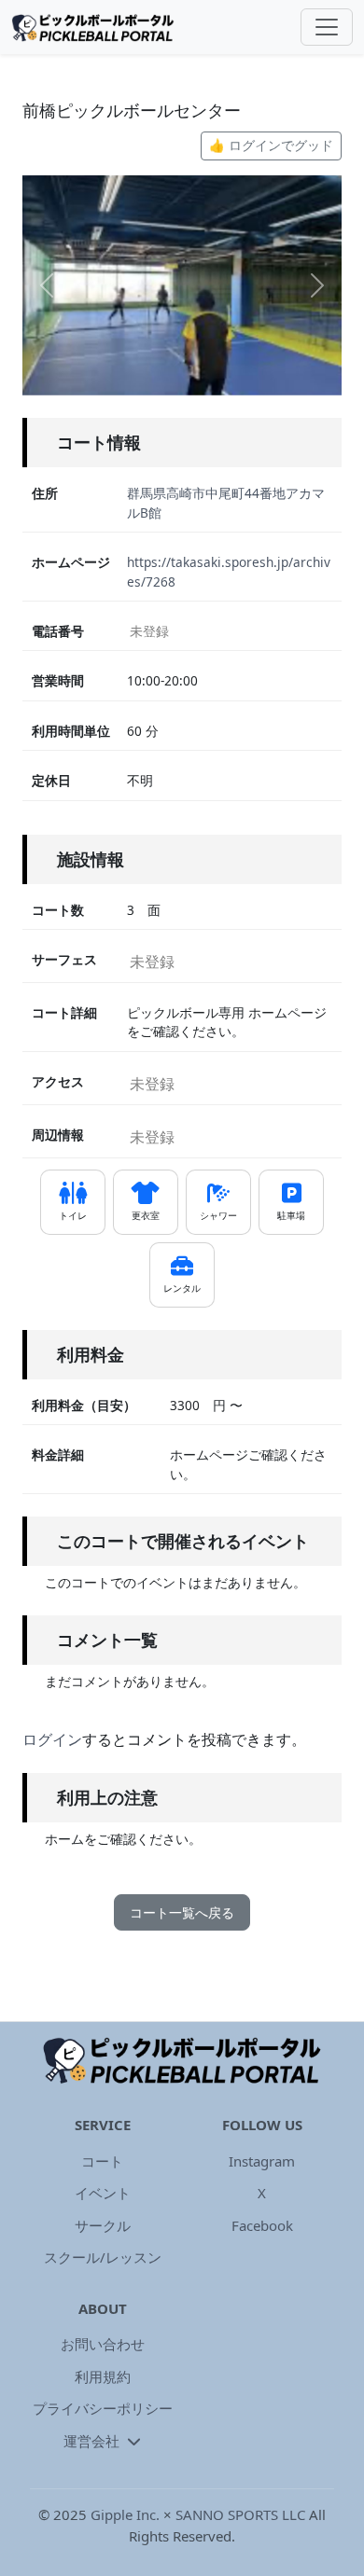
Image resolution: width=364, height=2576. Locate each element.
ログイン (52, 1739)
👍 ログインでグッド (271, 145)
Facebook (262, 2225)
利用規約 (103, 2376)
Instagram (262, 2161)
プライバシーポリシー (103, 2408)
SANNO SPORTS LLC (240, 2514)
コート (102, 2161)
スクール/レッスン (103, 2257)
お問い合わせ (103, 2344)
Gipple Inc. (125, 2514)
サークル (103, 2225)
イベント (103, 2193)
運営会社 (93, 2441)
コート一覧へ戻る (182, 1912)
